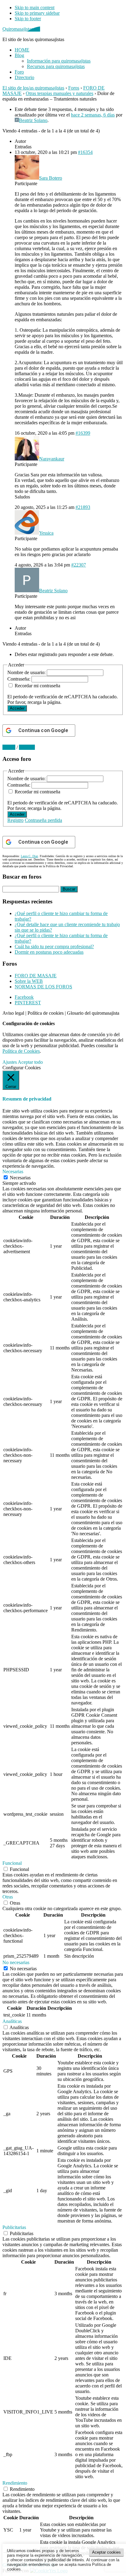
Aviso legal (13, 1013)
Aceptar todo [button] (30, 1062)
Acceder (17, 708)
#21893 (83, 507)
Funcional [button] (12, 1863)
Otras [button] (8, 1897)
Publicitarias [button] (14, 2227)
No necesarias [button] (16, 1962)
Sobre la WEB (29, 981)
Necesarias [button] (13, 1172)
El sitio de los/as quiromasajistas (33, 88)
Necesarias (20, 1178)
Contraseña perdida (43, 820)
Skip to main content (35, 8)
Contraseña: (19, 679)
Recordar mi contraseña (37, 686)
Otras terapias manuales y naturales (59, 93)
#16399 (83, 433)
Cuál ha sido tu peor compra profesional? (54, 946)
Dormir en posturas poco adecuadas (49, 952)
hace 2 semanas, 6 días (93, 115)
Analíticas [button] (12, 2021)
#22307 (79, 565)
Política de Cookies (21, 1051)
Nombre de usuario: (27, 672)
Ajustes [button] (10, 1062)
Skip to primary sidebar (37, 13)
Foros (74, 88)
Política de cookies (46, 1013)
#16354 (85, 152)
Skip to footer (28, 19)
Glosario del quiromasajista (93, 1013)
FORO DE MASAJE (36, 976)
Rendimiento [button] (15, 2483)
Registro (15, 820)
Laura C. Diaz (29, 856)
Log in (9, 747)
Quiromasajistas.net (21, 29)
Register (27, 747)
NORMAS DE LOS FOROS (43, 987)
